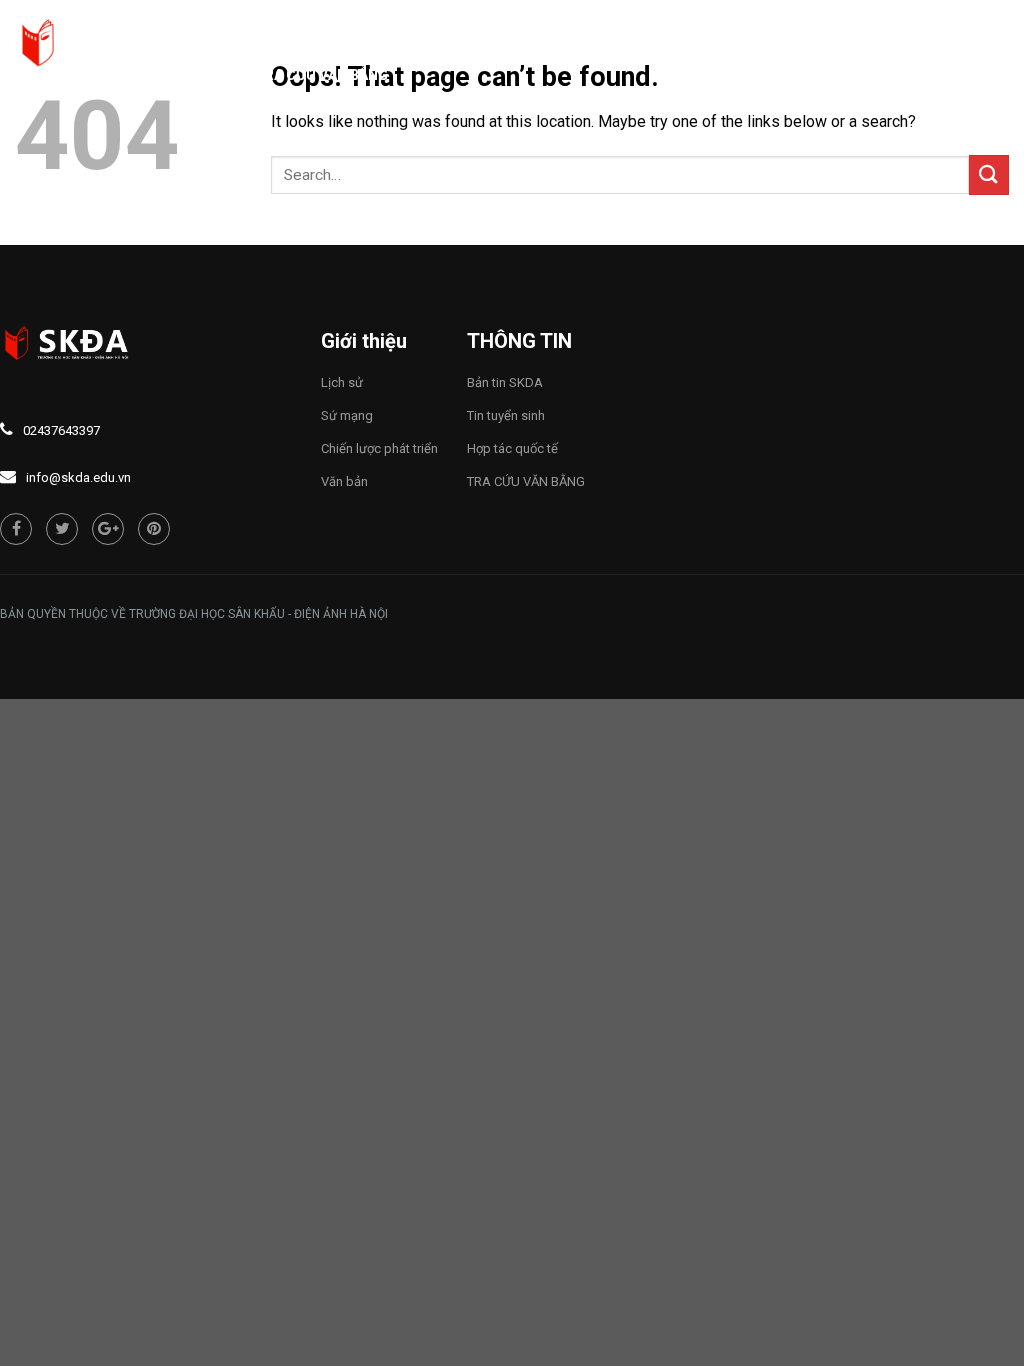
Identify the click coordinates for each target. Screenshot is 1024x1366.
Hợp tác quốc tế (512, 448)
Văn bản (344, 481)
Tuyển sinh (726, 25)
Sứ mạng (347, 415)
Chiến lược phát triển (379, 448)
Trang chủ (295, 25)
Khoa (826, 25)
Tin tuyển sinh (506, 415)
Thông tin (506, 25)
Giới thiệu (391, 25)
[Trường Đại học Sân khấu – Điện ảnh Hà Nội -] (115, 45)
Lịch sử (342, 382)
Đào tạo (615, 25)
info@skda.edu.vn (78, 477)
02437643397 (61, 430)
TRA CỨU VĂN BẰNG (321, 75)
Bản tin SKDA (505, 382)
